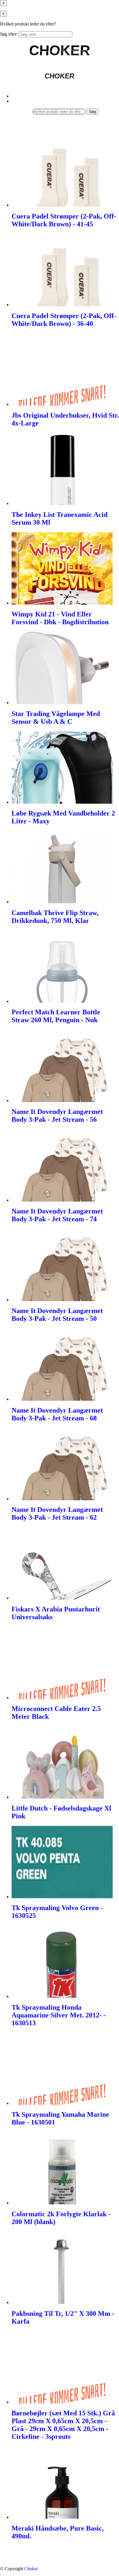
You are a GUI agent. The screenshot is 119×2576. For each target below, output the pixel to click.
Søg (92, 112)
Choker (31, 2569)
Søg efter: (9, 34)
